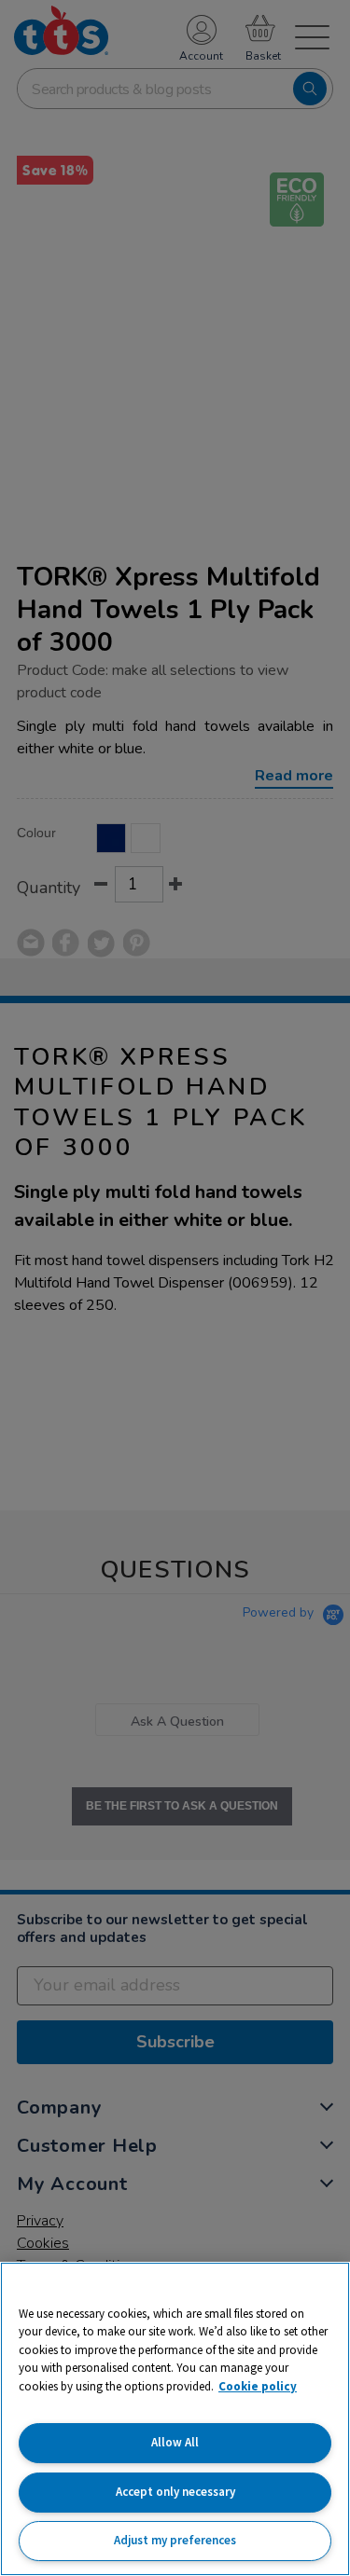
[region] (175, 2419)
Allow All (175, 2442)
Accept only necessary (175, 2492)
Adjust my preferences (175, 2540)
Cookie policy (258, 2386)
